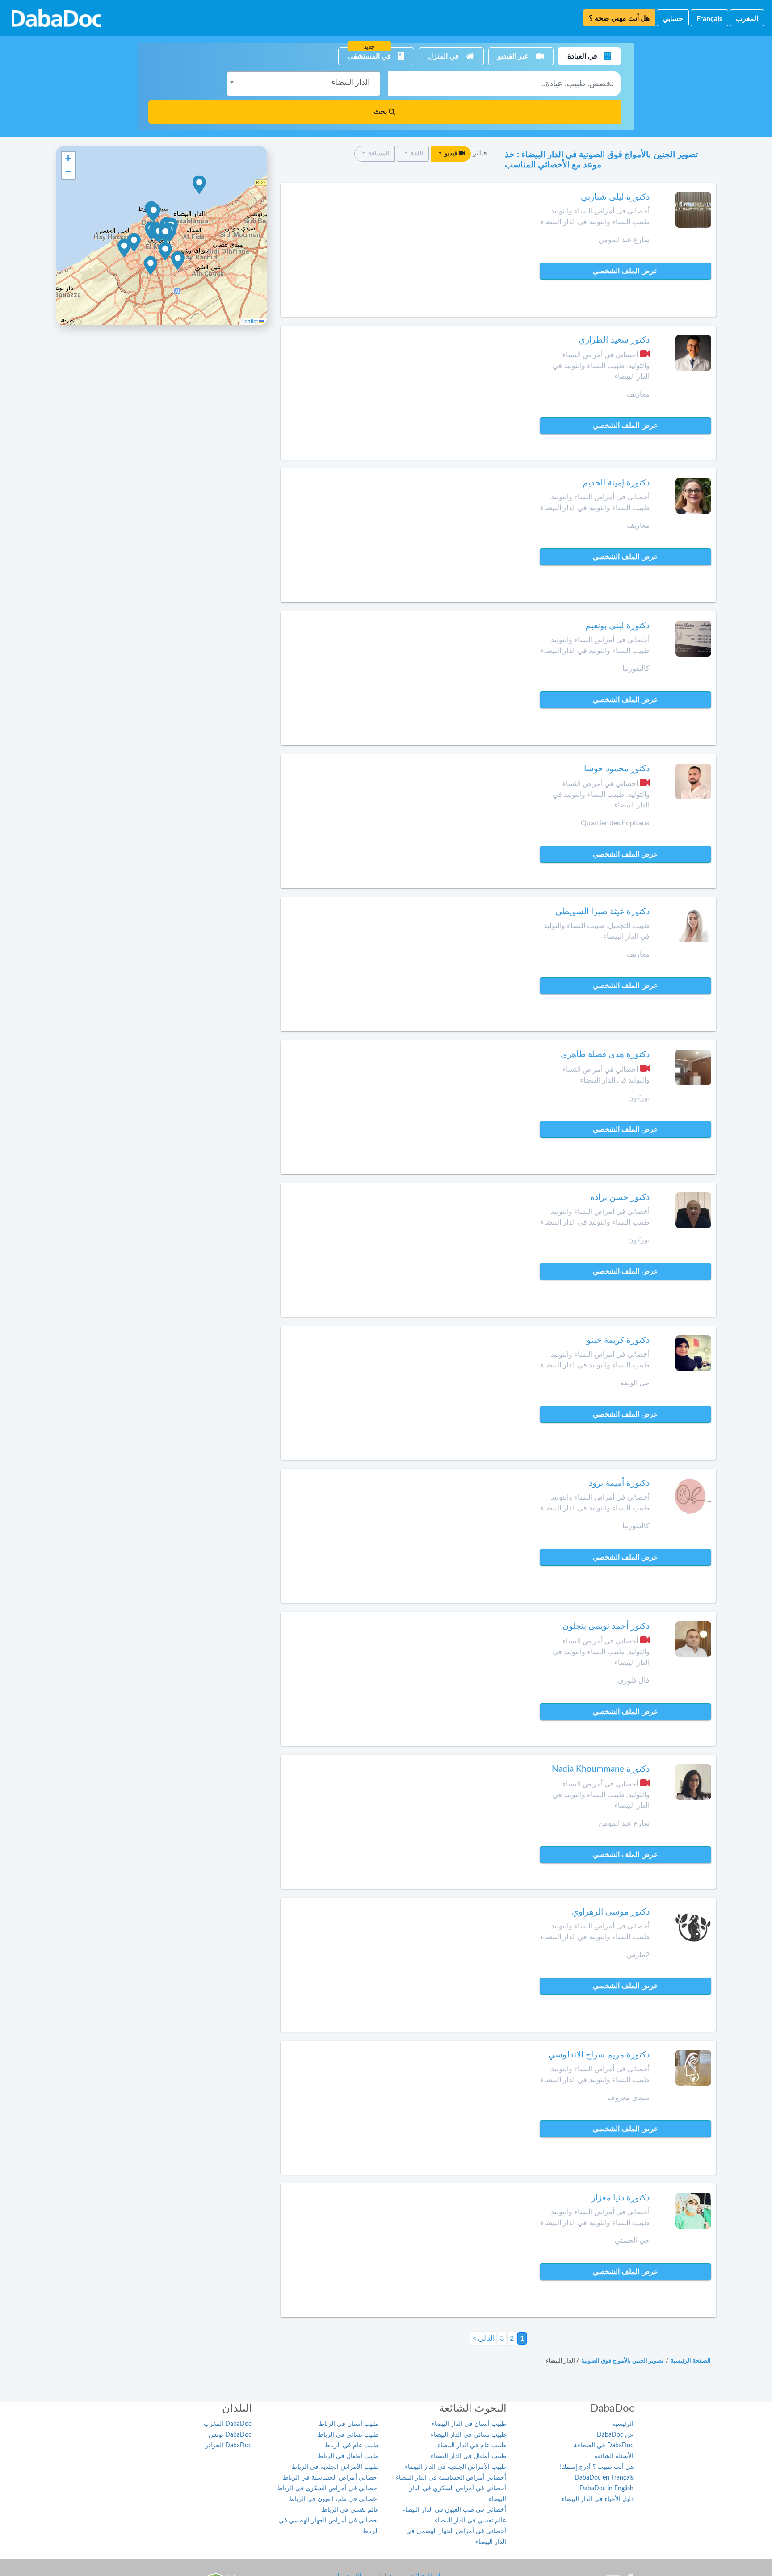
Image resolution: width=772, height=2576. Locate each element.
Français (709, 19)
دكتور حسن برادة (620, 1198)
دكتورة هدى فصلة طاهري (605, 1055)
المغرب (747, 19)
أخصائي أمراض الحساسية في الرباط (331, 2478)
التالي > (483, 2338)
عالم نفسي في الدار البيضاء (470, 2521)
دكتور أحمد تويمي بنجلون (606, 1626)
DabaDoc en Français (604, 2478)
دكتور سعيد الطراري (614, 340)
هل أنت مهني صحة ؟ (619, 18)
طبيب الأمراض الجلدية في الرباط (335, 2467)
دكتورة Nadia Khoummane (601, 1769)
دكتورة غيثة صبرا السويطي (602, 912)
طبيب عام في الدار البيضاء (472, 2446)
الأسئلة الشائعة (614, 2456)
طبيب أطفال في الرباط (348, 2456)
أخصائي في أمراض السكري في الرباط (328, 2488)
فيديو (451, 154)
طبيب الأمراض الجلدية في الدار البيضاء (455, 2467)
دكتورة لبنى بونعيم (617, 626)
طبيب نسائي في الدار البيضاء (468, 2435)
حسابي (673, 19)
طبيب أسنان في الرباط (349, 2424)
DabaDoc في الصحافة (604, 2446)
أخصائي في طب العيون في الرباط (334, 2499)
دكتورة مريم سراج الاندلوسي (599, 2055)
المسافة (378, 154)
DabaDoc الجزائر (228, 2446)
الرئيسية (623, 2424)
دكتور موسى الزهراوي (611, 1912)
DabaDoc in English (606, 2488)
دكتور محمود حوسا (617, 769)
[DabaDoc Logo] (56, 18)
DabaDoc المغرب (228, 2424)
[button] (166, 234)
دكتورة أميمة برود (619, 1483)
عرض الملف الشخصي (625, 271)
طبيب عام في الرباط (352, 2446)
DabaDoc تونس (230, 2435)
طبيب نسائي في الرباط (348, 2435)
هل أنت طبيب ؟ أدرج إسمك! (596, 2467)
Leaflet (250, 321)
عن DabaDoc (615, 2435)
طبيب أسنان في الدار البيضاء (469, 2424)
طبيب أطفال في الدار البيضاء (468, 2456)
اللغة (416, 154)
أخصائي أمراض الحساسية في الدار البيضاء (451, 2478)
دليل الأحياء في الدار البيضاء (598, 2499)
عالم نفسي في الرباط (350, 2510)
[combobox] (304, 84)
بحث (381, 112)
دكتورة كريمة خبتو (618, 1340)
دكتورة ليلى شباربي (615, 197)
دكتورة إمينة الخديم (616, 483)
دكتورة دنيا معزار (621, 2198)
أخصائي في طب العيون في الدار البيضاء (454, 2510)
